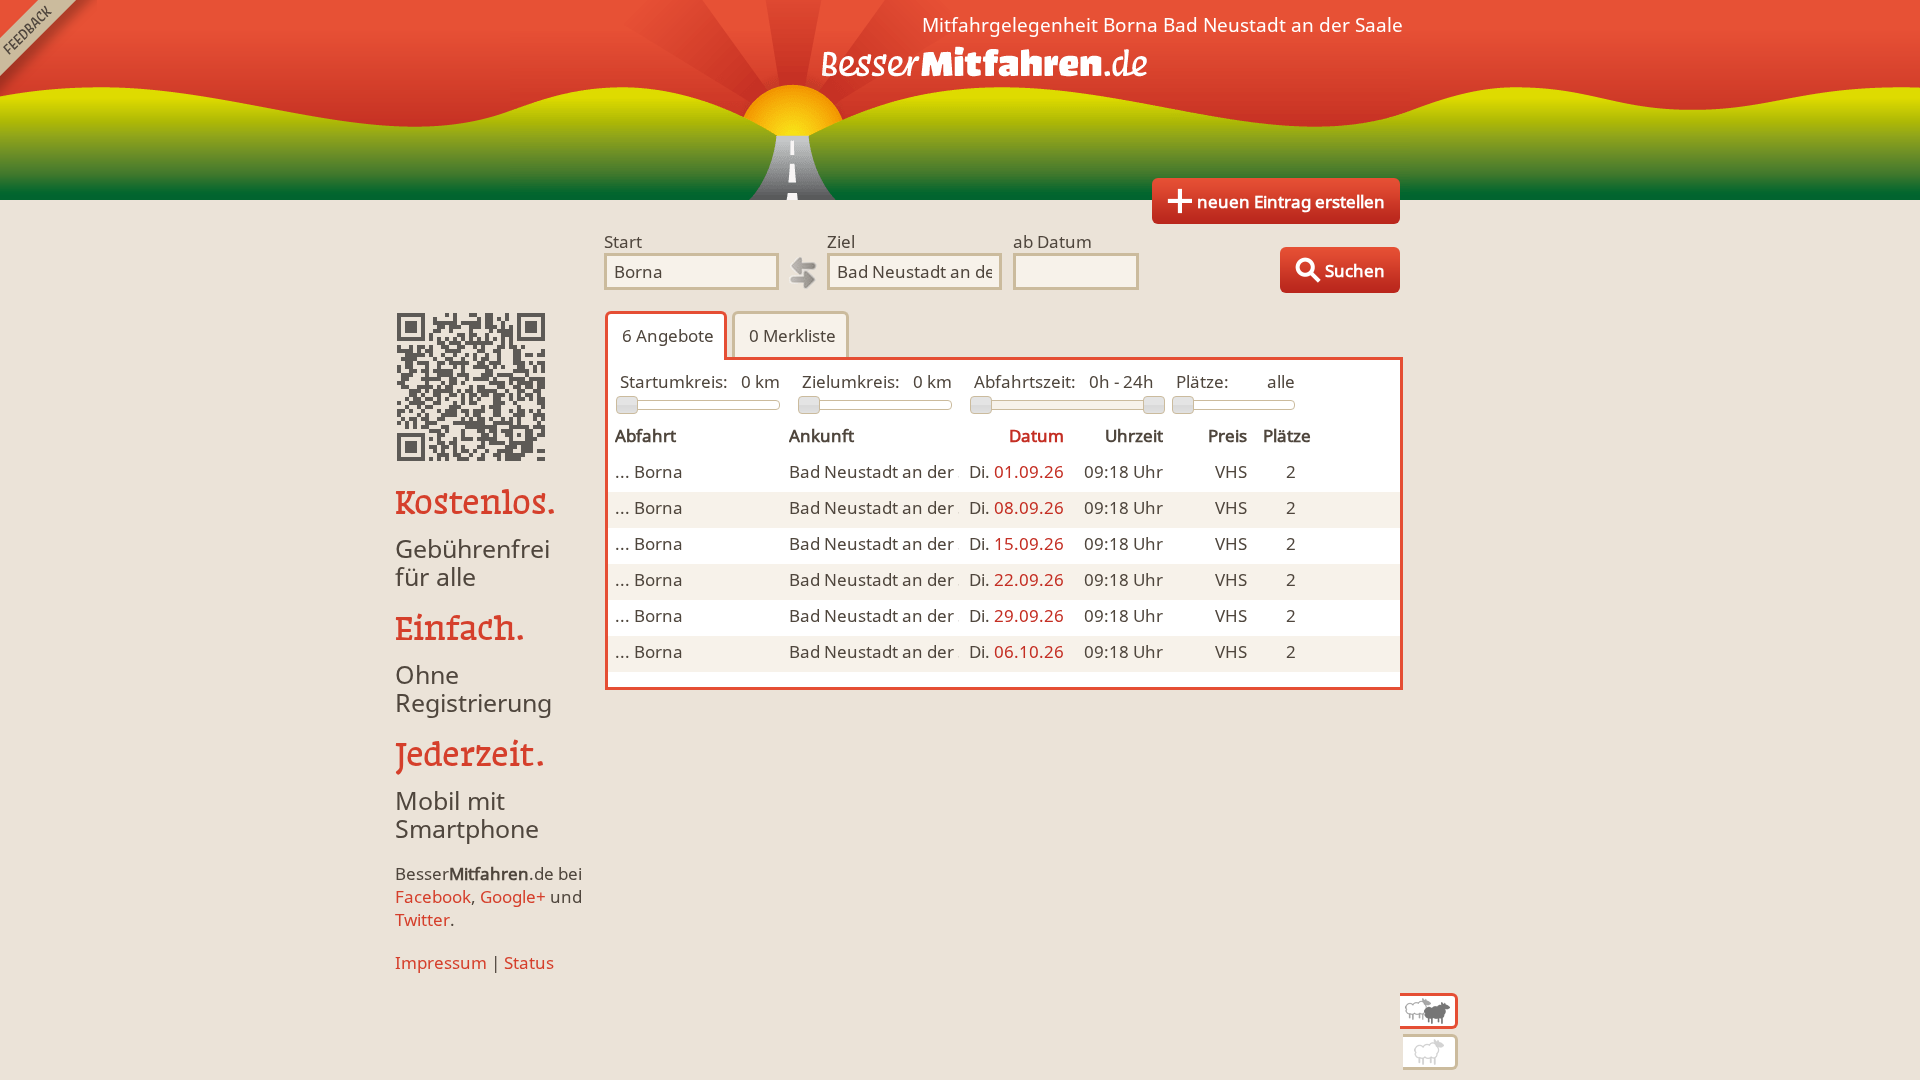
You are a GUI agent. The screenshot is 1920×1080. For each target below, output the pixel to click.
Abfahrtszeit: (1025, 381)
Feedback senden (48, 48)
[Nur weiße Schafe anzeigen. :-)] (1430, 1052)
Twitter (422, 919)
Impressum (441, 962)
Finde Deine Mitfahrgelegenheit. (960, 100)
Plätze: (1202, 381)
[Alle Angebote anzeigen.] (1429, 1011)
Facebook (433, 896)
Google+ (513, 896)
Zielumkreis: (851, 381)
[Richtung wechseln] (803, 273)
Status (529, 962)
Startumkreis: (674, 381)
